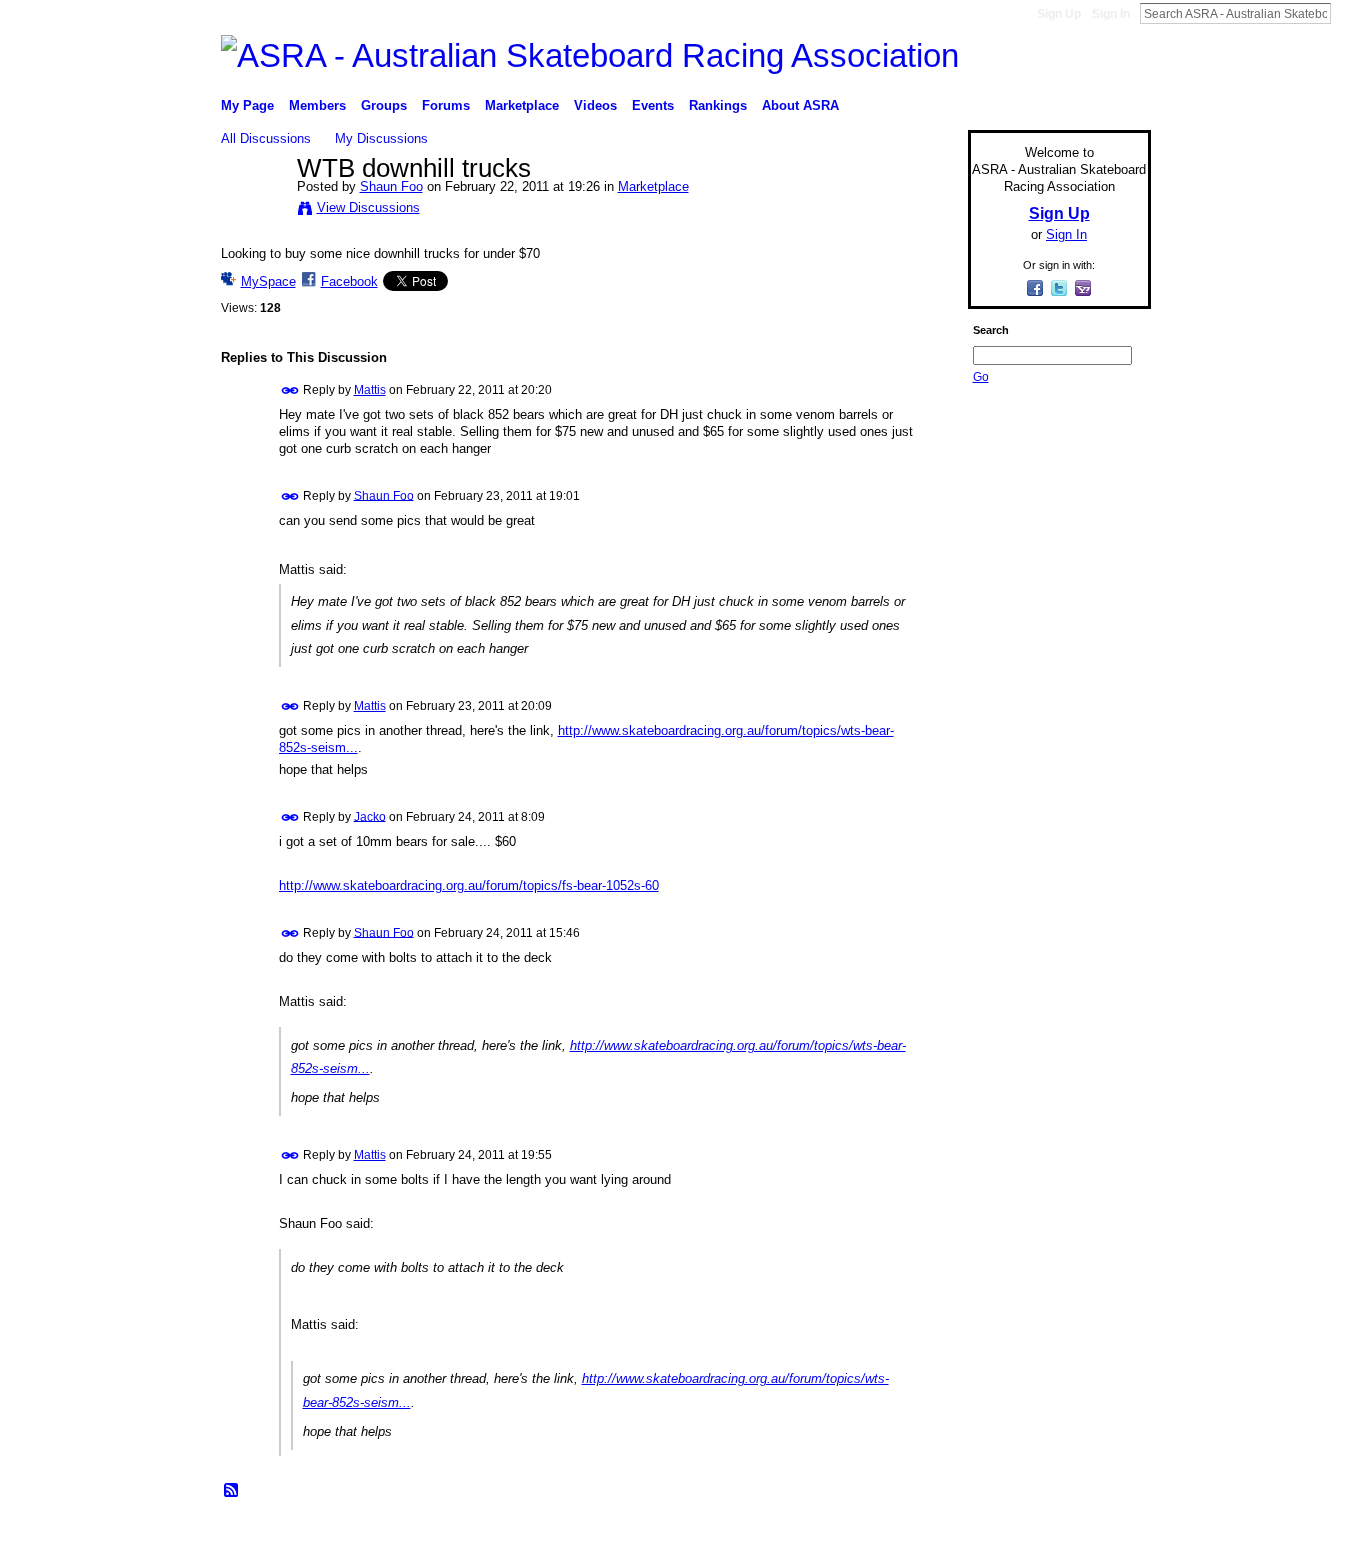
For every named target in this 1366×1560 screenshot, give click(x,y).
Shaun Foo (391, 186)
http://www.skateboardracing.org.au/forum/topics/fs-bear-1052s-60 (469, 885)
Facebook (349, 281)
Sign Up (1059, 14)
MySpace (268, 281)
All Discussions (266, 138)
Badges (924, 1537)
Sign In (1111, 14)
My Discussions (381, 138)
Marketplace (653, 186)
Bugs (342, 1537)
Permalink (290, 390)
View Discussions (368, 207)
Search (1347, 13)
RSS (232, 1491)
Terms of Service (1106, 1537)
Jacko (370, 816)
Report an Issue (1003, 1537)
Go (981, 377)
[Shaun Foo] (253, 211)
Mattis (370, 390)
